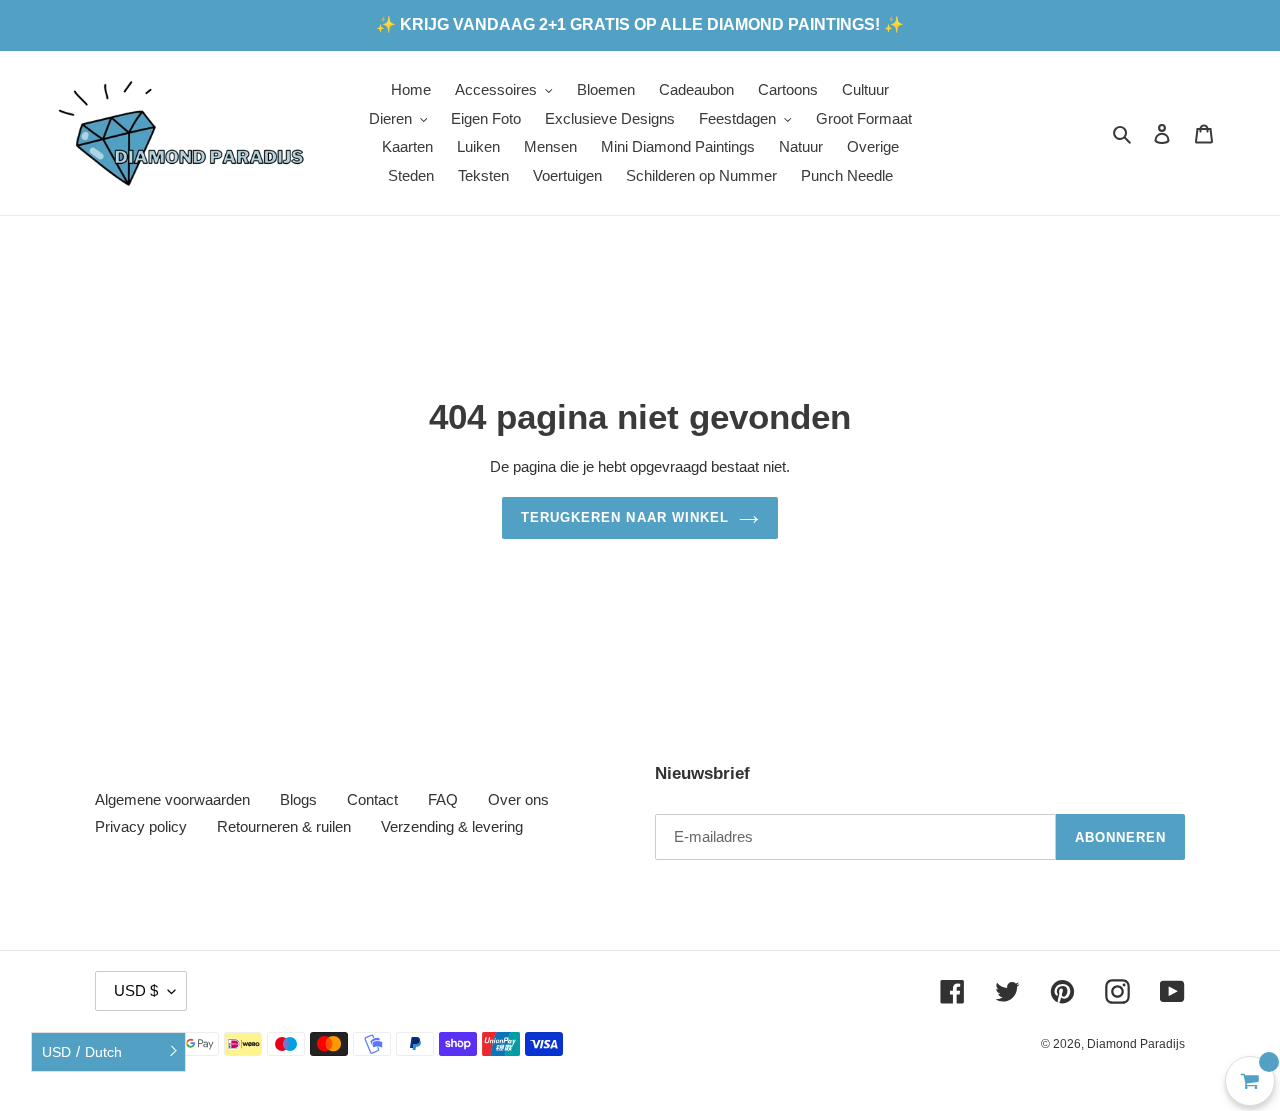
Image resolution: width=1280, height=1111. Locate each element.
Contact (372, 799)
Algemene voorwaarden (172, 799)
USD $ (136, 990)
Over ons (518, 799)
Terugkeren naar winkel (625, 517)
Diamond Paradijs (1136, 1044)
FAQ (443, 799)
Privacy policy (141, 826)
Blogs (298, 799)
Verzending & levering (452, 826)
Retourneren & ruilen (284, 826)
